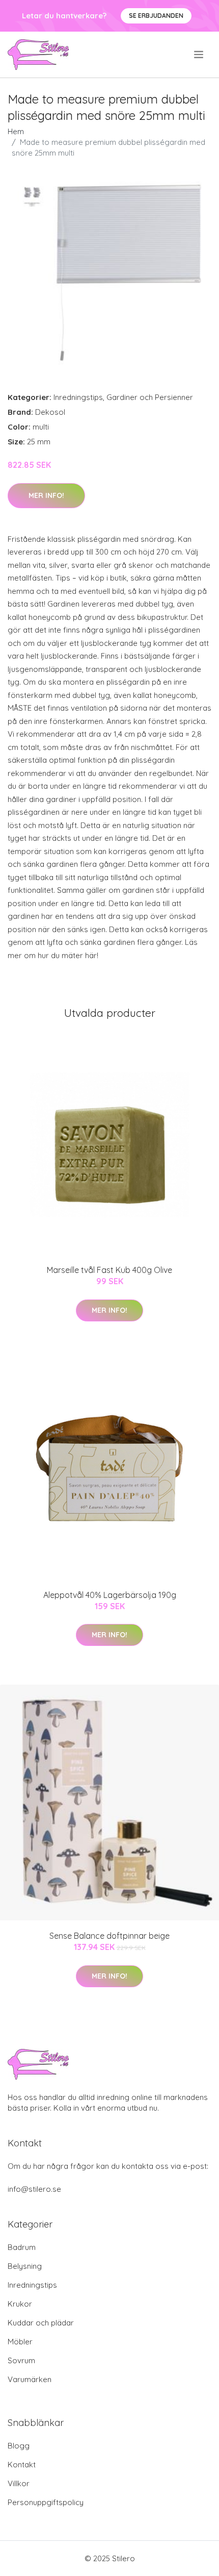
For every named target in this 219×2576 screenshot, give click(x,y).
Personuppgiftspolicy (46, 2502)
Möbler (20, 2342)
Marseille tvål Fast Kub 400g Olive (109, 1270)
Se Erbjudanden (156, 16)
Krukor (20, 2304)
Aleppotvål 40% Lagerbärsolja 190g (110, 1595)
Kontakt (22, 2465)
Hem (16, 131)
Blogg (19, 2446)
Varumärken (30, 2379)
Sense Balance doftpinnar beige (109, 1936)
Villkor (19, 2483)
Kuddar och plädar (41, 2323)
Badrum (22, 2247)
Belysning (25, 2266)
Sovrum (21, 2360)
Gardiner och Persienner (150, 397)
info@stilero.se (34, 2189)
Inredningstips (78, 397)
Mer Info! (46, 495)
